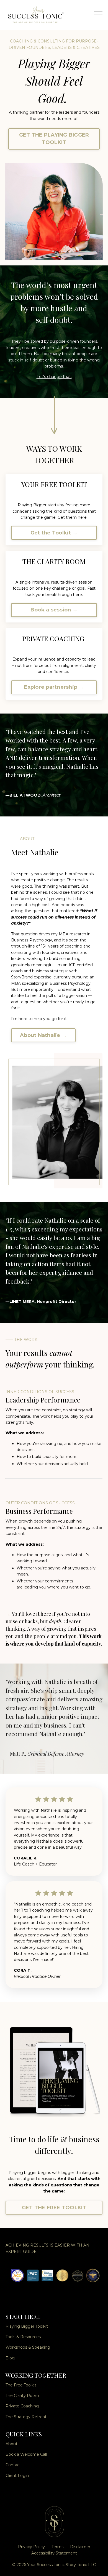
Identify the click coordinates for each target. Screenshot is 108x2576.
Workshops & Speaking (28, 2347)
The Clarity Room (22, 2396)
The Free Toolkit (21, 2385)
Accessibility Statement (54, 2553)
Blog (10, 2358)
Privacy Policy (31, 2547)
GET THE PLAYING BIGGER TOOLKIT (54, 139)
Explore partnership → (54, 687)
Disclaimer (80, 2547)
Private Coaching (22, 2406)
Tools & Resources (23, 2337)
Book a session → (54, 610)
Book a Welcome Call (26, 2454)
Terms (57, 2547)
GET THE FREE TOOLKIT (54, 2208)
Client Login (17, 2476)
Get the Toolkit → (54, 533)
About (11, 2444)
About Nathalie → (43, 1035)
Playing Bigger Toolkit (27, 2326)
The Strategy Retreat (26, 2417)
